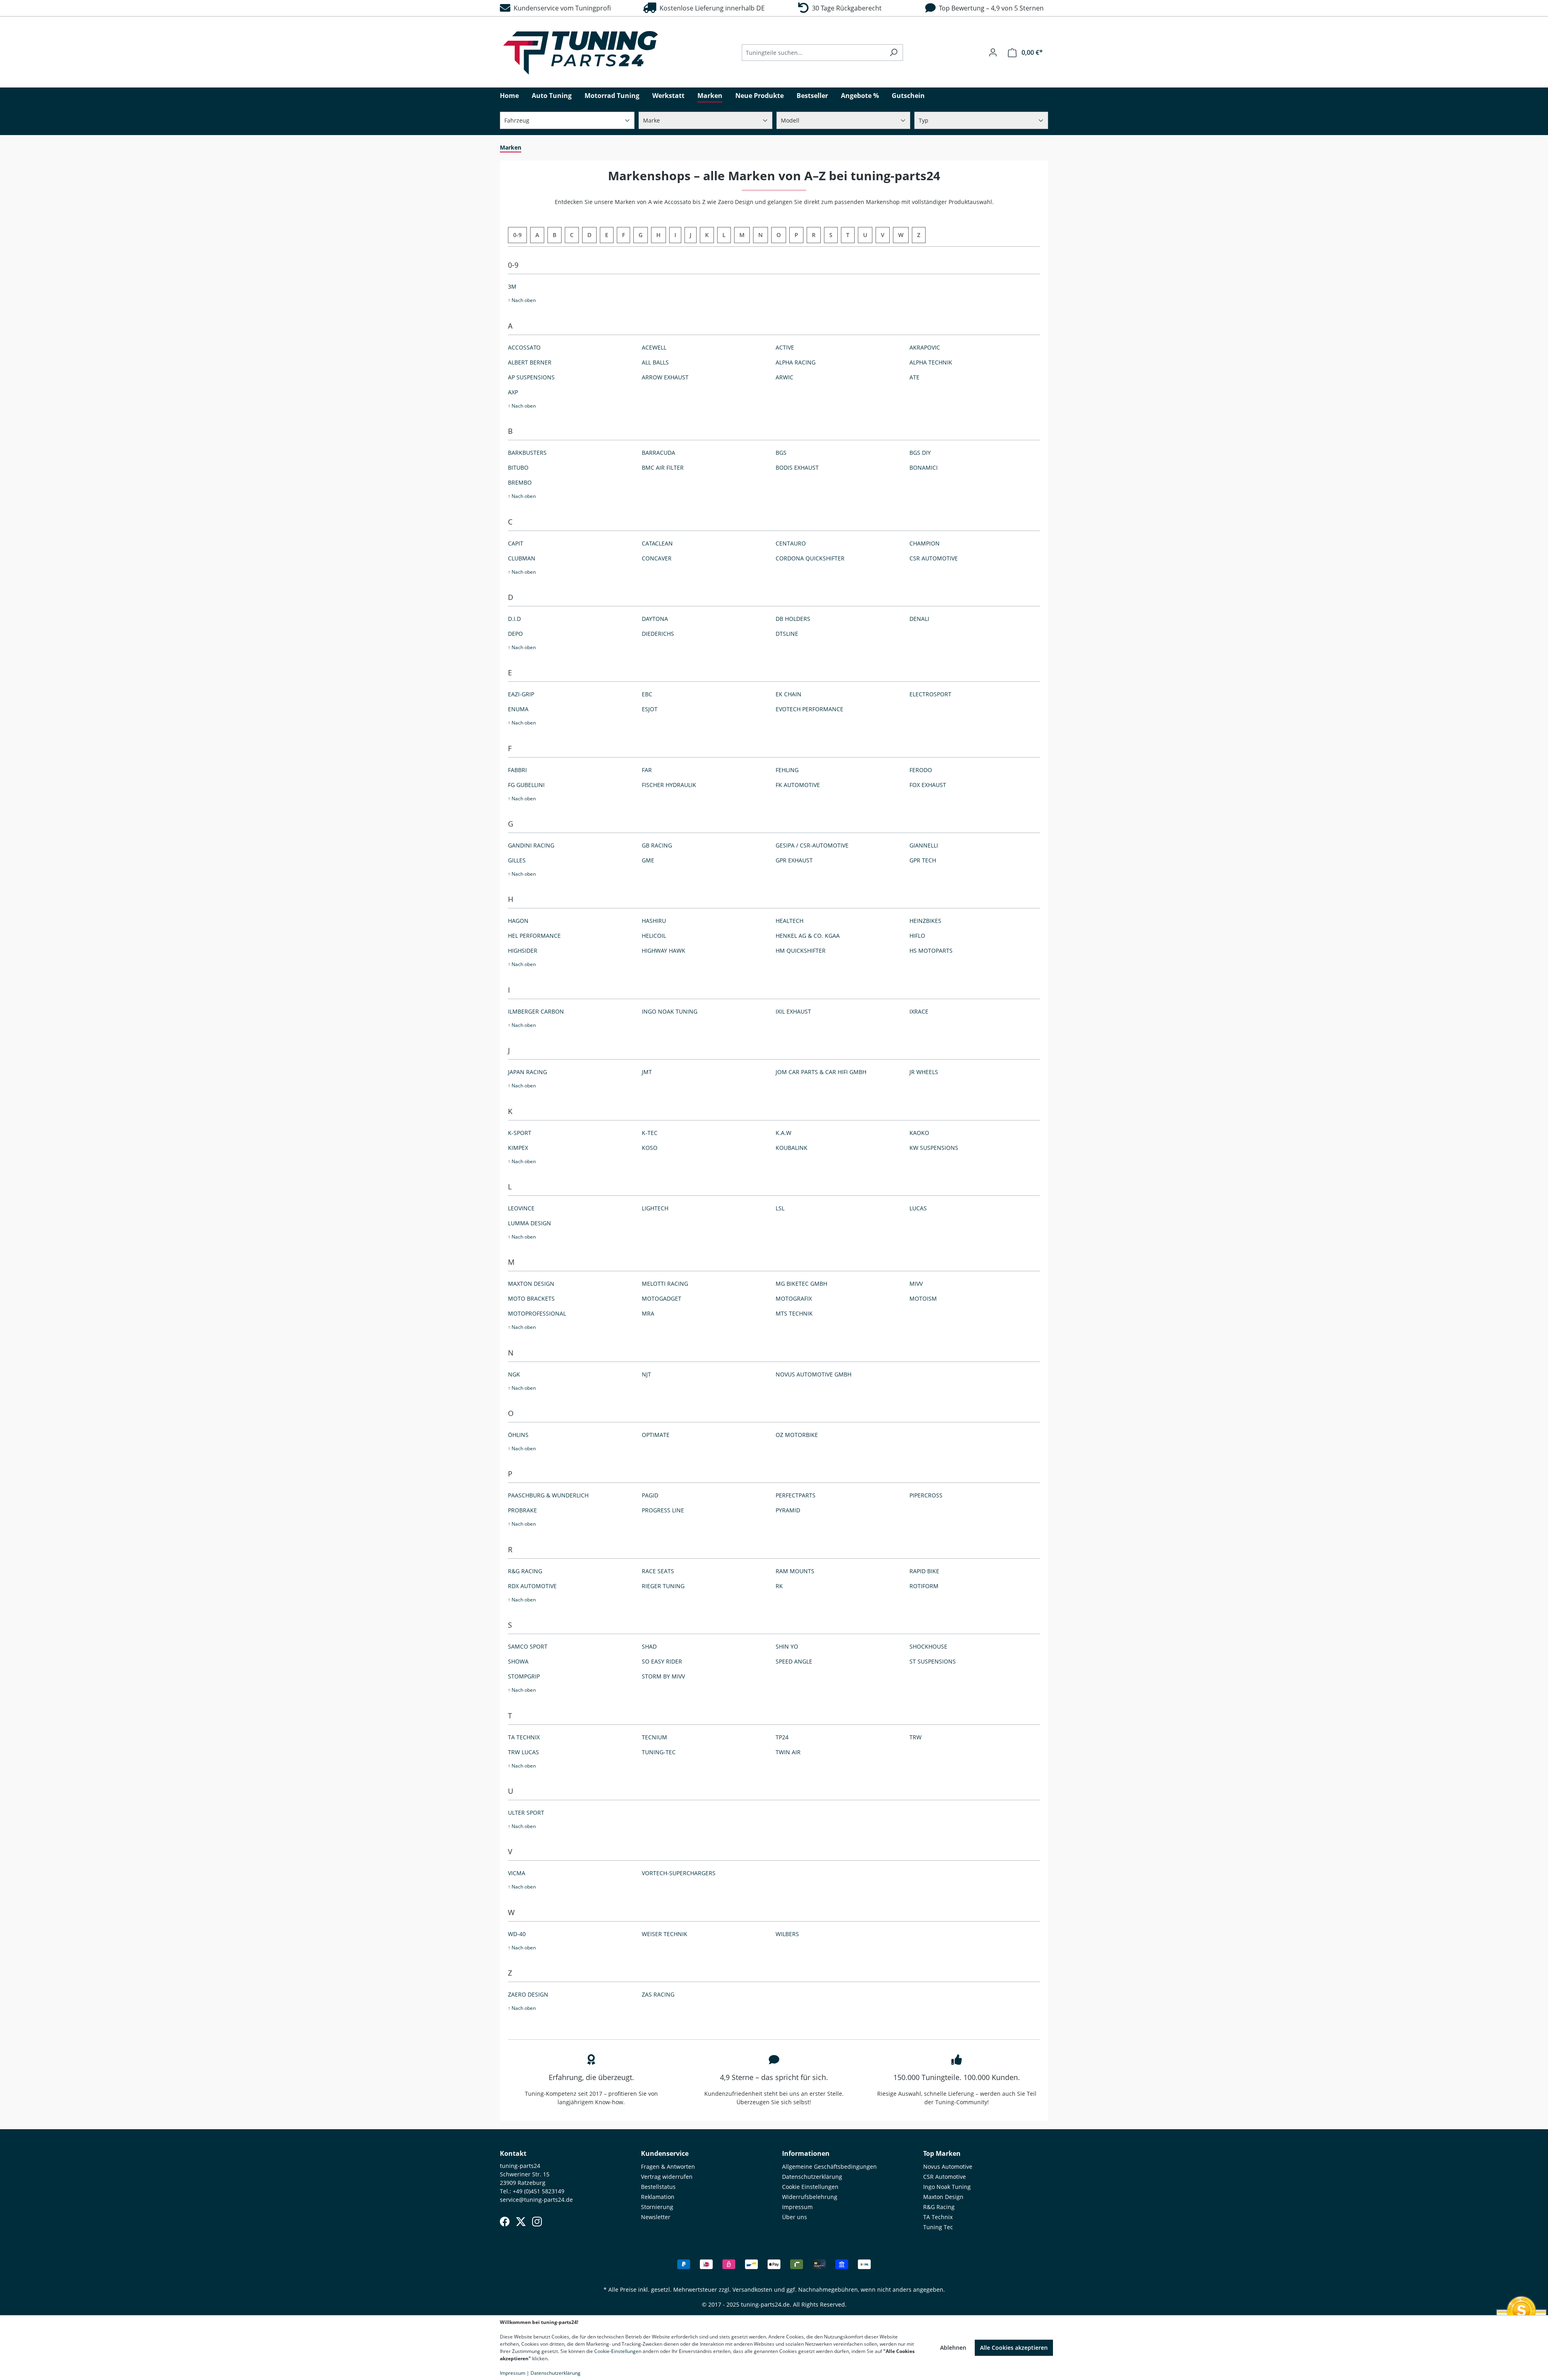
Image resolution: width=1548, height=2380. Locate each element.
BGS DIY (920, 453)
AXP (513, 392)
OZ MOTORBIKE (797, 1435)
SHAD (649, 1646)
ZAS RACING (658, 1994)
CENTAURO (791, 543)
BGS (781, 453)
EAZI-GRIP (521, 694)
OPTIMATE (656, 1435)
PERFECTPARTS (796, 1495)
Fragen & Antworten (668, 2167)
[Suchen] (894, 53)
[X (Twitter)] (521, 2222)
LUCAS (918, 1208)
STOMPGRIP (524, 1676)
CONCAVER (657, 558)
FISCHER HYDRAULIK (669, 785)
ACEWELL (654, 347)
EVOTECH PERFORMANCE (809, 709)
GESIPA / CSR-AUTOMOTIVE (812, 845)
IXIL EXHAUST (793, 1011)
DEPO (515, 634)
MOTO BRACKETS (531, 1298)
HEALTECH (790, 921)
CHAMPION (925, 543)
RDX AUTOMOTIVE (532, 1586)
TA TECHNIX (524, 1737)
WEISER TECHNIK (665, 1934)
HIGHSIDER (523, 951)
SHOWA (518, 1661)
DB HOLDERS (793, 619)
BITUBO (518, 467)
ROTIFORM (924, 1586)
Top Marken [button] (942, 2153)
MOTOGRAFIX (794, 1298)
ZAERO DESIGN (528, 1994)
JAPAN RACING (527, 1072)
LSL (780, 1208)
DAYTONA (655, 619)
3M (512, 286)
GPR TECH (923, 860)
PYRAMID (788, 1510)
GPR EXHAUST (794, 860)
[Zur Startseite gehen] (580, 53)
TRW (915, 1737)
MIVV (916, 1284)
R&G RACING (525, 1571)
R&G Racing (939, 2207)
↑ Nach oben (522, 300)
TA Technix (938, 2217)
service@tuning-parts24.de (536, 2200)
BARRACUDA (659, 453)
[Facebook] (505, 2222)
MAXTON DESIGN (531, 1284)
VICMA (517, 1873)
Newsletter (656, 2217)
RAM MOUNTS (795, 1571)
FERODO (921, 770)
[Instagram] (537, 2222)
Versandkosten (752, 2289)
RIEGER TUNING (663, 1586)
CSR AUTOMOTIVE (934, 558)
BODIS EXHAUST (797, 467)
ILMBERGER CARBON (536, 1011)
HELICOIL (654, 936)
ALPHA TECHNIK (931, 362)
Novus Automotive (948, 2167)
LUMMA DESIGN (530, 1223)
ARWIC (784, 377)
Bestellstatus (658, 2187)
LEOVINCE (521, 1208)
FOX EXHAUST (928, 785)
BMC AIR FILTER (663, 467)
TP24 (782, 1737)
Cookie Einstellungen (810, 2187)
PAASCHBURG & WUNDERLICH (548, 1495)
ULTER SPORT (526, 1813)
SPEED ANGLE (794, 1661)
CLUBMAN (522, 558)
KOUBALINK (792, 1148)
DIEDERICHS (658, 634)
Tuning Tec (938, 2227)
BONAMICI (924, 467)
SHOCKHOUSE (928, 1646)
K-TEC (650, 1133)
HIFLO (917, 936)
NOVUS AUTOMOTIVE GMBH (814, 1374)
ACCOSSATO (524, 347)
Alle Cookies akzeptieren (1014, 2348)
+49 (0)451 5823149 (539, 2191)
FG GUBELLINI (526, 785)
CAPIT (516, 543)
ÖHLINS (518, 1435)
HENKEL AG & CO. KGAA (808, 936)
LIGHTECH (655, 1208)
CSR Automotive (945, 2177)
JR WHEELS (924, 1072)
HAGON (518, 921)
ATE (914, 377)
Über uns (795, 2217)
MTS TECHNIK (794, 1313)
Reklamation (658, 2197)
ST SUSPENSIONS (933, 1661)
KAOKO (919, 1133)
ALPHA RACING (796, 362)
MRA (648, 1313)
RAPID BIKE (924, 1571)
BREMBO (520, 482)
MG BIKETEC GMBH (801, 1284)
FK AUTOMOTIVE (798, 785)
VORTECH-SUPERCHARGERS (679, 1873)
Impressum (797, 2207)
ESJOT (650, 709)
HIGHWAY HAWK (664, 951)
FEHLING (787, 770)
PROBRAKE (522, 1510)
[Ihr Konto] (993, 52)
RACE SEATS (658, 1571)
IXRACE (919, 1011)
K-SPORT (520, 1133)
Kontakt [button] (513, 2153)
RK (779, 1586)
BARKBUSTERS (527, 453)
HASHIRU (654, 921)
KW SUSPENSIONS (934, 1148)
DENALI (919, 619)
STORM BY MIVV (663, 1676)
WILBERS (787, 1934)
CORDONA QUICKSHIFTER (810, 558)
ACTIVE (785, 347)
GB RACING (657, 845)
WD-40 (517, 1934)
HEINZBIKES (925, 921)
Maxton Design (943, 2197)
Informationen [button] (806, 2153)
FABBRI (517, 770)
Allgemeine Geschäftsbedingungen (829, 2167)
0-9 (517, 235)
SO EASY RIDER (662, 1661)
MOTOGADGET (662, 1298)
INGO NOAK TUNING (670, 1011)
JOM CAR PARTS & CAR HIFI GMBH (821, 1072)
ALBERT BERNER (530, 362)
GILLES (517, 860)
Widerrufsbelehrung (810, 2197)
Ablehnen (953, 2348)
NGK (514, 1374)
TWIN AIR (788, 1752)
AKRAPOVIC (925, 347)
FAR (647, 770)
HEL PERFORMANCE (534, 936)
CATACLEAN (657, 543)
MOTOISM (923, 1298)
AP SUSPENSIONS (531, 377)
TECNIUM (654, 1737)
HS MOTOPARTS (931, 951)
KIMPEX (518, 1148)
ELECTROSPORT (930, 694)
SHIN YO (787, 1646)
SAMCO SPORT (528, 1646)
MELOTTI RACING (665, 1284)
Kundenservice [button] (665, 2153)
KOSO (650, 1148)
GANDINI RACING (531, 845)
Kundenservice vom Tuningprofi (561, 8)
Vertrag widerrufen (667, 2177)
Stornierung (657, 2207)
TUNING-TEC (659, 1752)
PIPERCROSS (926, 1495)
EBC (647, 694)
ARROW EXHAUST (665, 377)
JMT (647, 1072)
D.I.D (514, 619)
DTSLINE (787, 634)
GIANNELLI (924, 845)
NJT (646, 1374)
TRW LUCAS (523, 1752)
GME (648, 860)
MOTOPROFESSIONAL (537, 1313)
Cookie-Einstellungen (618, 2351)
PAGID (650, 1495)
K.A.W (783, 1133)
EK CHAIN (789, 694)
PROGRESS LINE (663, 1510)
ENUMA (518, 709)
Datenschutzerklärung (812, 2177)
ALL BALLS (655, 362)
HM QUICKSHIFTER (801, 951)
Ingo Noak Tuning (947, 2187)
